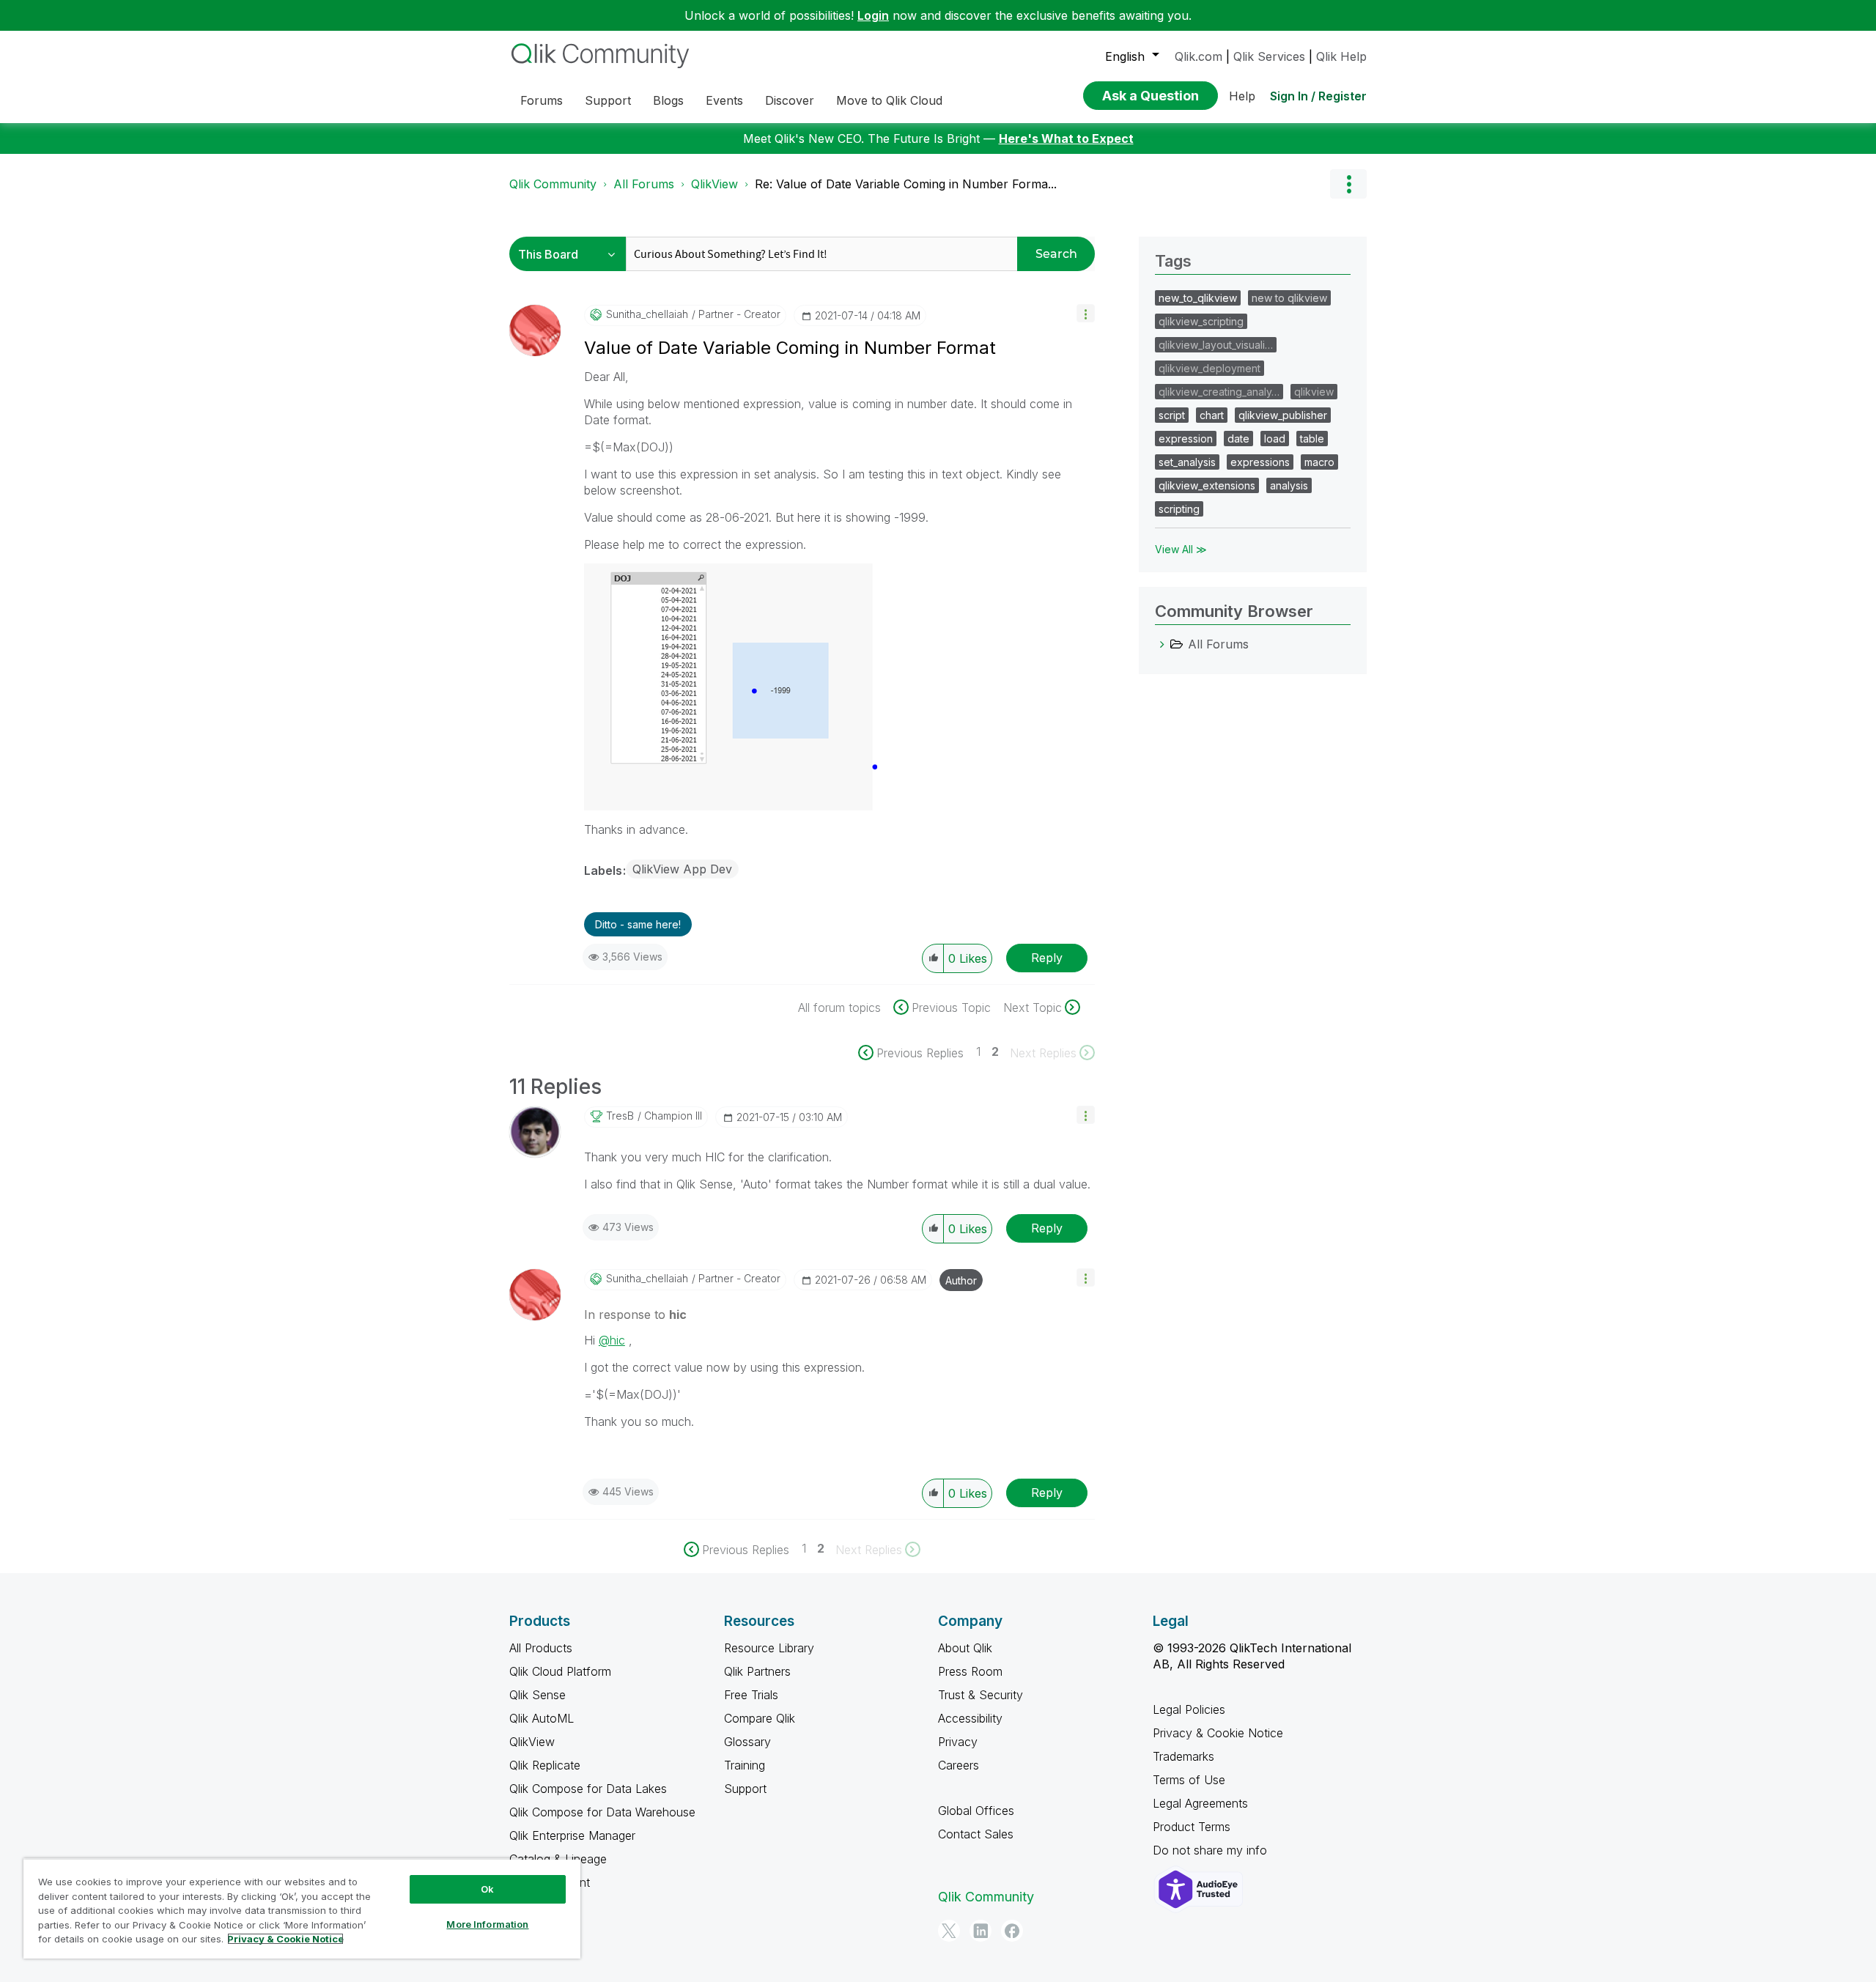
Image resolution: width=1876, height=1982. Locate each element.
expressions (1260, 462)
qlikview (1314, 392)
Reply (1047, 958)
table (1312, 439)
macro (1319, 462)
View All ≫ (1181, 549)
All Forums (644, 184)
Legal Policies (1189, 1709)
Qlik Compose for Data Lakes (588, 1789)
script (1172, 415)
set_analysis (1187, 462)
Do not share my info (1212, 1850)
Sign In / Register (1318, 96)
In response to (635, 1314)
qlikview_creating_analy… (1219, 392)
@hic (612, 1340)
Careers (959, 1765)
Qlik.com (1199, 56)
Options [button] (1348, 184)
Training (745, 1765)
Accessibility (970, 1718)
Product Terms (1192, 1827)
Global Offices (976, 1811)
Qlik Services (1269, 56)
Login (873, 15)
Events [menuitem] (724, 100)
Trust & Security (981, 1695)
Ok (487, 1889)
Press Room (970, 1671)
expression (1186, 439)
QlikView (714, 184)
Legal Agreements (1200, 1803)
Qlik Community (553, 184)
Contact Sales (976, 1834)
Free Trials (751, 1695)
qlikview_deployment (1210, 368)
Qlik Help (1341, 56)
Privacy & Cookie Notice (1218, 1733)
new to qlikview (1289, 298)
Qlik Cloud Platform (560, 1671)
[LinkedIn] (981, 1931)
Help (1242, 96)
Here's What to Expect (1066, 138)
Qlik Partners (757, 1671)
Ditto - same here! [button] (638, 924)
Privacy (958, 1742)
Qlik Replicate (545, 1765)
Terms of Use (1189, 1780)
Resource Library (769, 1648)
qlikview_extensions (1207, 485)
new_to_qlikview (1198, 298)
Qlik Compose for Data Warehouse (602, 1812)
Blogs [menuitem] (668, 100)
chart (1212, 415)
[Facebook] (1012, 1931)
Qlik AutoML (542, 1718)
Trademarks (1183, 1756)
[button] (1086, 313)
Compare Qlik (760, 1718)
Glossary (747, 1742)
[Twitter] (949, 1931)
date (1238, 439)
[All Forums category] (1162, 644)
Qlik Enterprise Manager (572, 1835)
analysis (1289, 485)
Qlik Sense (538, 1695)
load (1275, 439)
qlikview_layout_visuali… (1216, 345)
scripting (1179, 509)
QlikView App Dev (682, 869)
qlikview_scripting (1201, 321)
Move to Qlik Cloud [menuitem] (889, 100)
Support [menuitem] (608, 100)
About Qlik (965, 1648)
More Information (487, 1924)
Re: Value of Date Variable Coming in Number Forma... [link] (906, 184)
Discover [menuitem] (790, 100)
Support (745, 1789)
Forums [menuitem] (542, 100)
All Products (541, 1648)
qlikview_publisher (1283, 415)
